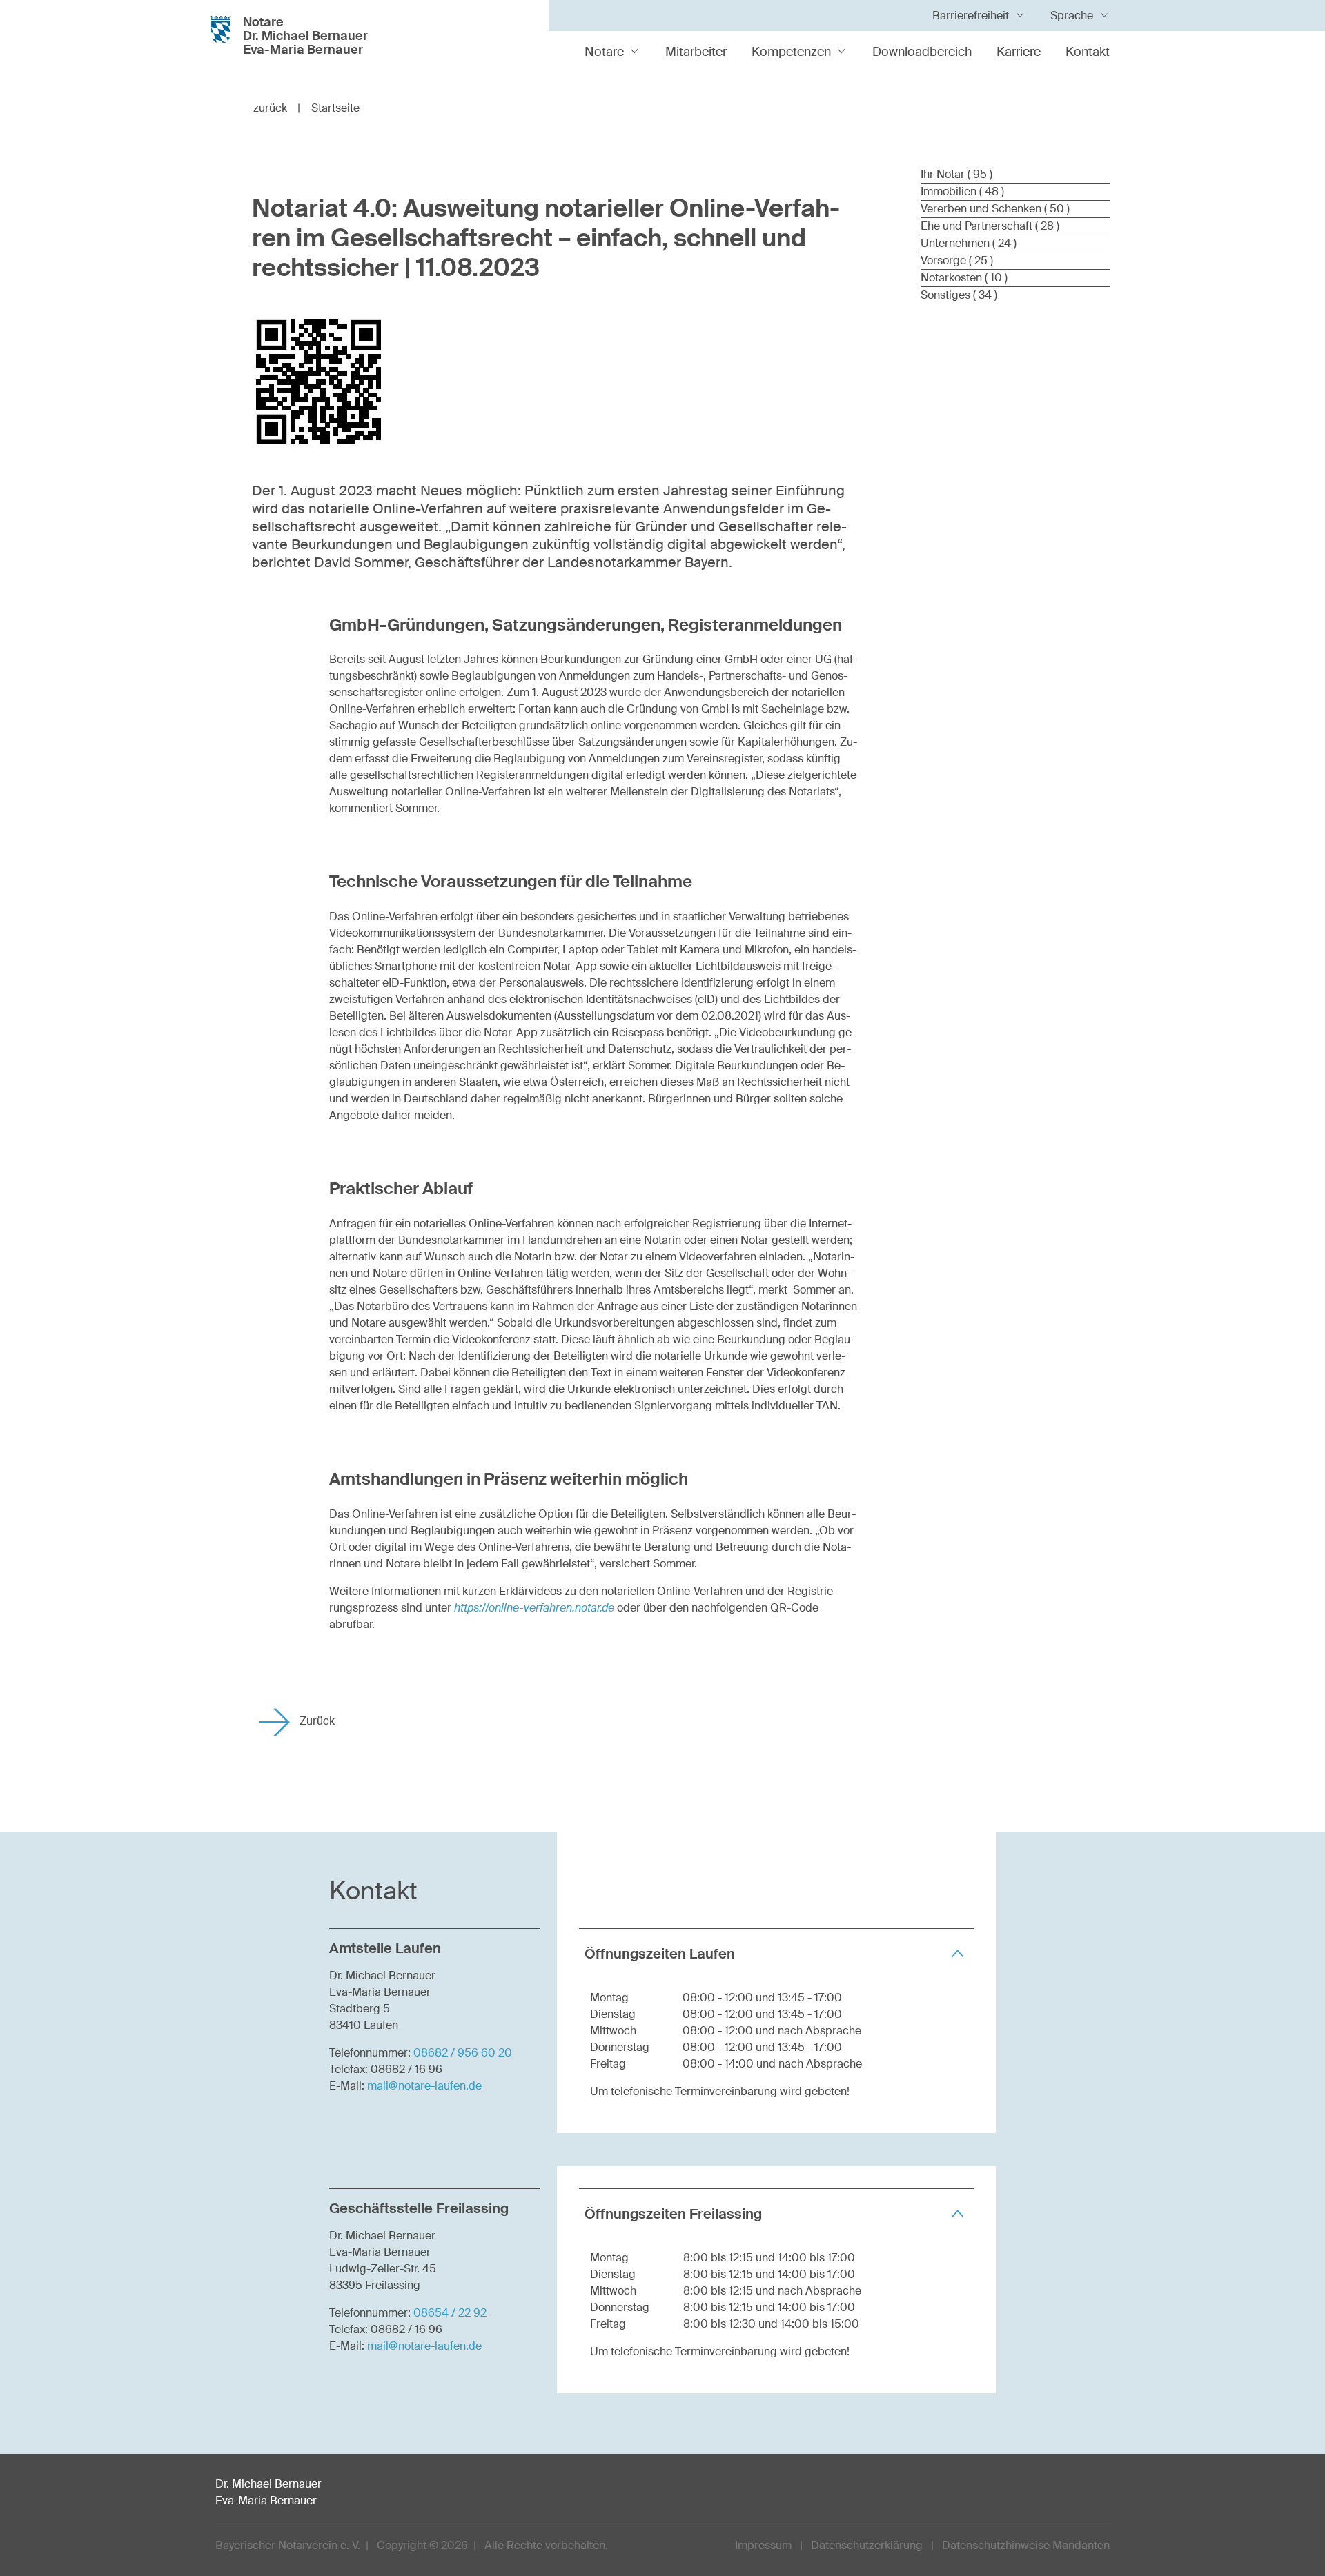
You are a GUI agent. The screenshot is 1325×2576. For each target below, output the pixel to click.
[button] (776, 1953)
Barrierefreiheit (971, 16)
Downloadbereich (922, 52)
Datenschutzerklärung (867, 2545)
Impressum (763, 2545)
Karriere (1019, 52)
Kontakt (1088, 52)
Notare (604, 52)
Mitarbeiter (696, 52)
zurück (277, 108)
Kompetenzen (791, 52)
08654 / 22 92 (450, 2313)
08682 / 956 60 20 (463, 2053)
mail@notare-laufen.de (424, 2086)
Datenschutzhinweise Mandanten (1026, 2545)
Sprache (1072, 16)
